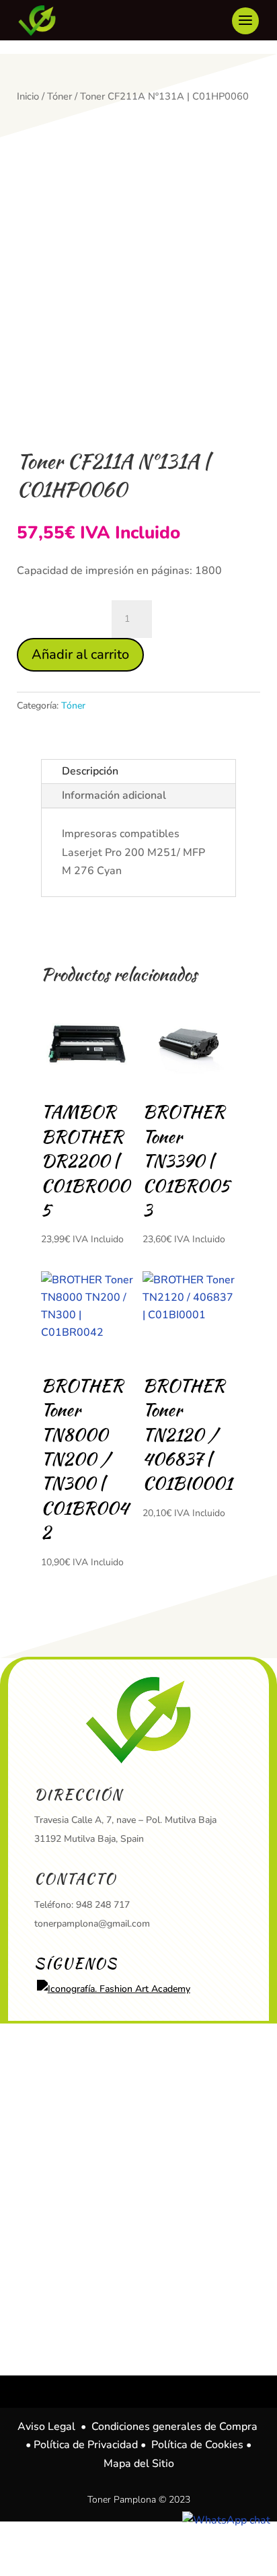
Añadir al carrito (80, 654)
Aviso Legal (46, 2427)
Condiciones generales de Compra (174, 2427)
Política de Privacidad (86, 2445)
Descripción (90, 771)
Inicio (28, 96)
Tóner (60, 96)
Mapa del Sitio (139, 2464)
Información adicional (114, 795)
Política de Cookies (197, 2445)
